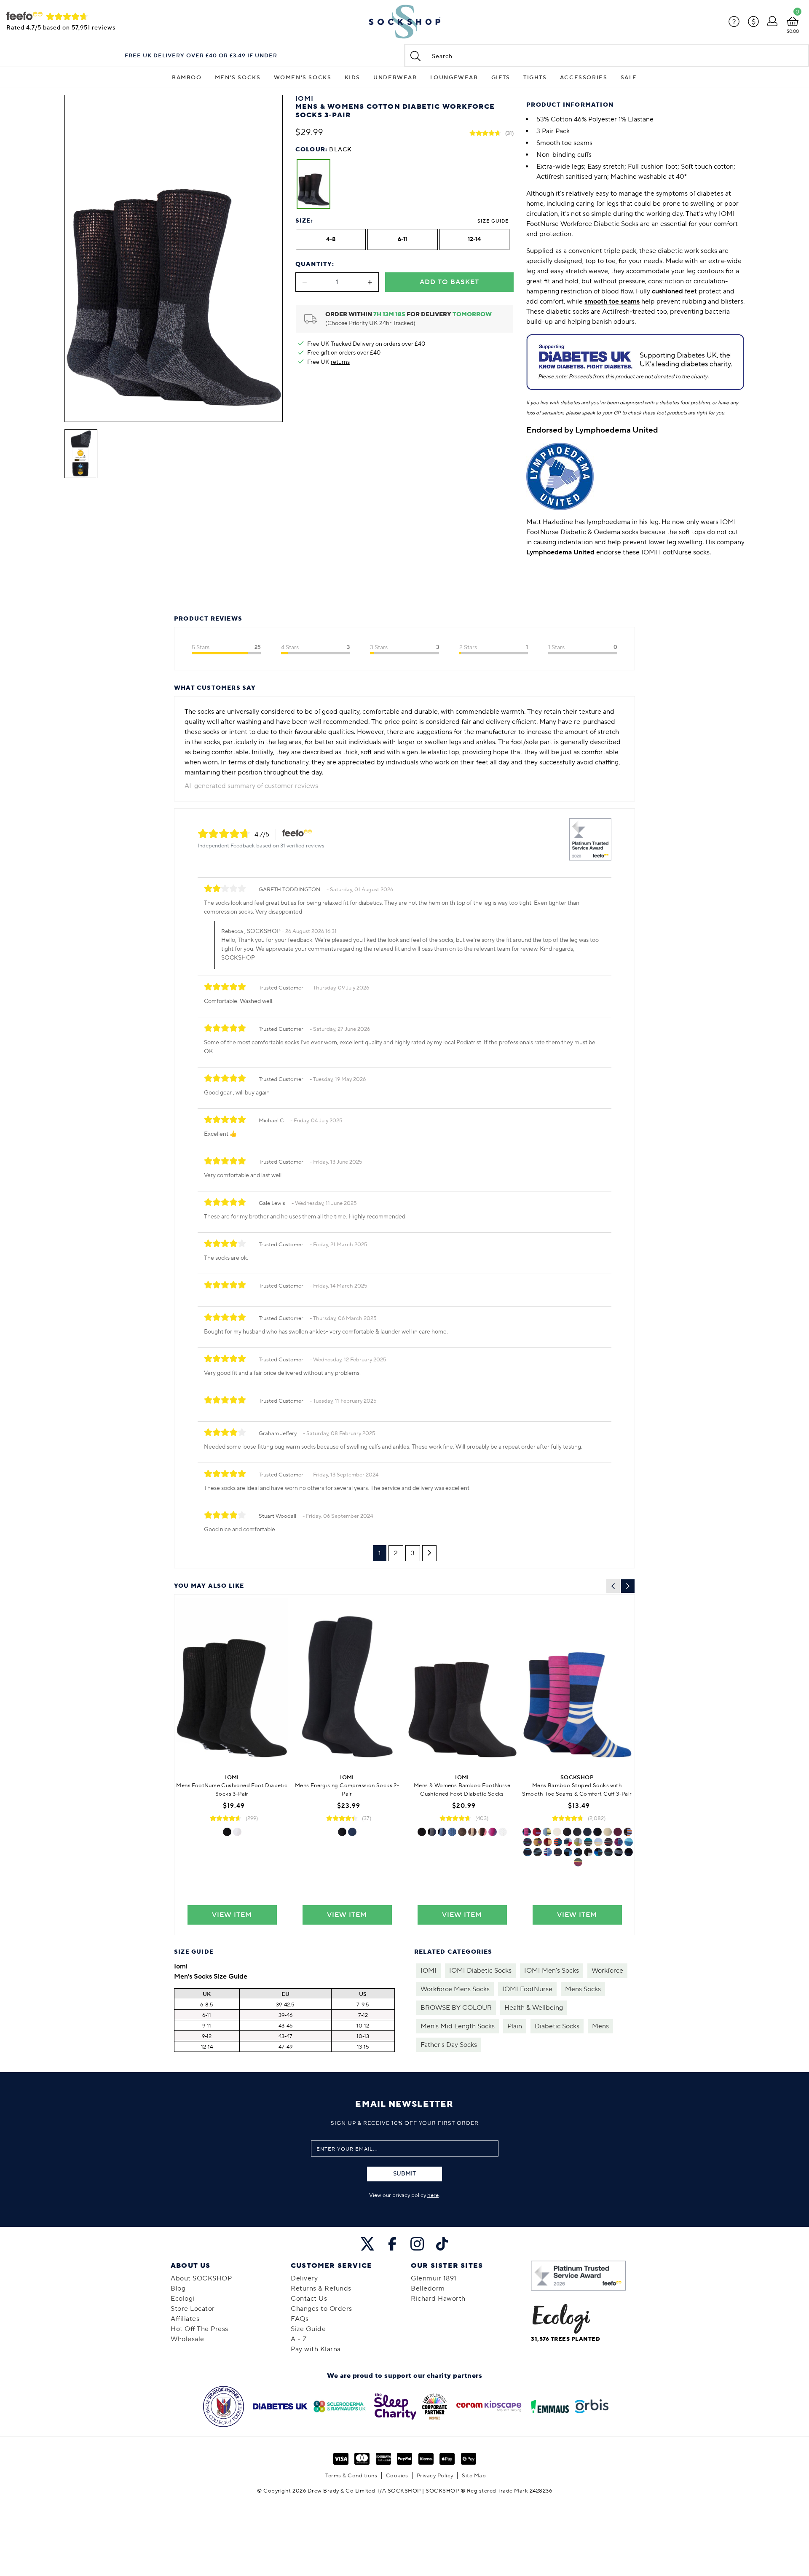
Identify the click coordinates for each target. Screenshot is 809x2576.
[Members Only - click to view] (619, 1842)
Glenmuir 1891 (434, 2278)
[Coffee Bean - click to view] (472, 1832)
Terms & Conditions (351, 2476)
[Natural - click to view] (608, 1832)
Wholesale (188, 2339)
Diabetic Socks (557, 2026)
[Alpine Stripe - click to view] (548, 1852)
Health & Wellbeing (534, 2008)
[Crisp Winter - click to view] (628, 1832)
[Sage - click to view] (588, 1842)
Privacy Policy (435, 2476)
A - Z (299, 2339)
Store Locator (193, 2309)
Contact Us (309, 2299)
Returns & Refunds (321, 2288)
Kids (352, 78)
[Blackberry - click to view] (493, 1832)
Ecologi (183, 2299)
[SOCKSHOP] (404, 22)
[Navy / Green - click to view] (568, 1852)
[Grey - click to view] (577, 1832)
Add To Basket (449, 282)
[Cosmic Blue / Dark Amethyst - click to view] (619, 1852)
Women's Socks (303, 78)
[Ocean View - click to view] (578, 1842)
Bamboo (187, 78)
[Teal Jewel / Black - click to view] (629, 1852)
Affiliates (185, 2319)
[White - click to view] (237, 1832)
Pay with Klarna (316, 2349)
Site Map (474, 2476)
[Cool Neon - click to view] (538, 1852)
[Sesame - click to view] (548, 1842)
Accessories (584, 78)
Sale (629, 78)
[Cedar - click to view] (578, 1862)
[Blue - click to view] (452, 1832)
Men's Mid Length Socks (458, 2026)
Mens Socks (583, 1989)
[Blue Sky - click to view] (598, 1852)
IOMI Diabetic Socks (480, 1971)
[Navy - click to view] (352, 1832)
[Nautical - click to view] (568, 1842)
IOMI (429, 1971)
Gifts (501, 78)
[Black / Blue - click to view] (578, 1852)
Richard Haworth (438, 2299)
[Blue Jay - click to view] (598, 1842)
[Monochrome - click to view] (588, 1852)
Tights (535, 78)
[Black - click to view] (227, 1832)
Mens (600, 2026)
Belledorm (428, 2288)
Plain (515, 2026)
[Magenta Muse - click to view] (527, 1832)
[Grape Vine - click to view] (537, 1832)
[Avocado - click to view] (547, 1832)
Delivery (304, 2278)
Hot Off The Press (200, 2329)
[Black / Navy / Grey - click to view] (432, 1832)
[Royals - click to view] (618, 1832)
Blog (178, 2288)
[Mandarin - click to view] (558, 1842)
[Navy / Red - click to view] (558, 1852)
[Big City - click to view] (629, 1842)
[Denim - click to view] (442, 1832)
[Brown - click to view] (462, 1832)
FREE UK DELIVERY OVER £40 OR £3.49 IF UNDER (201, 56)
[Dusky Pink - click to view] (482, 1832)
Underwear (395, 78)
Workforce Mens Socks (455, 1989)
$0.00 (793, 31)
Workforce (607, 1971)
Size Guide (493, 221)
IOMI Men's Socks (552, 1971)
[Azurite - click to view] (528, 1852)
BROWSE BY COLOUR (456, 2008)
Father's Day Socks (449, 2045)
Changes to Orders (321, 2309)
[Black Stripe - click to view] (528, 1842)
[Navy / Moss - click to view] (608, 1842)
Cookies (397, 2476)
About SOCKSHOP (201, 2278)
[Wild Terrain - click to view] (538, 1842)
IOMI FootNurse (527, 1989)
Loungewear (454, 78)
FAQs (300, 2319)
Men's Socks (238, 78)
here (433, 2195)
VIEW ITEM (232, 1915)
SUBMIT (404, 2174)
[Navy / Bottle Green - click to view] (608, 1852)
